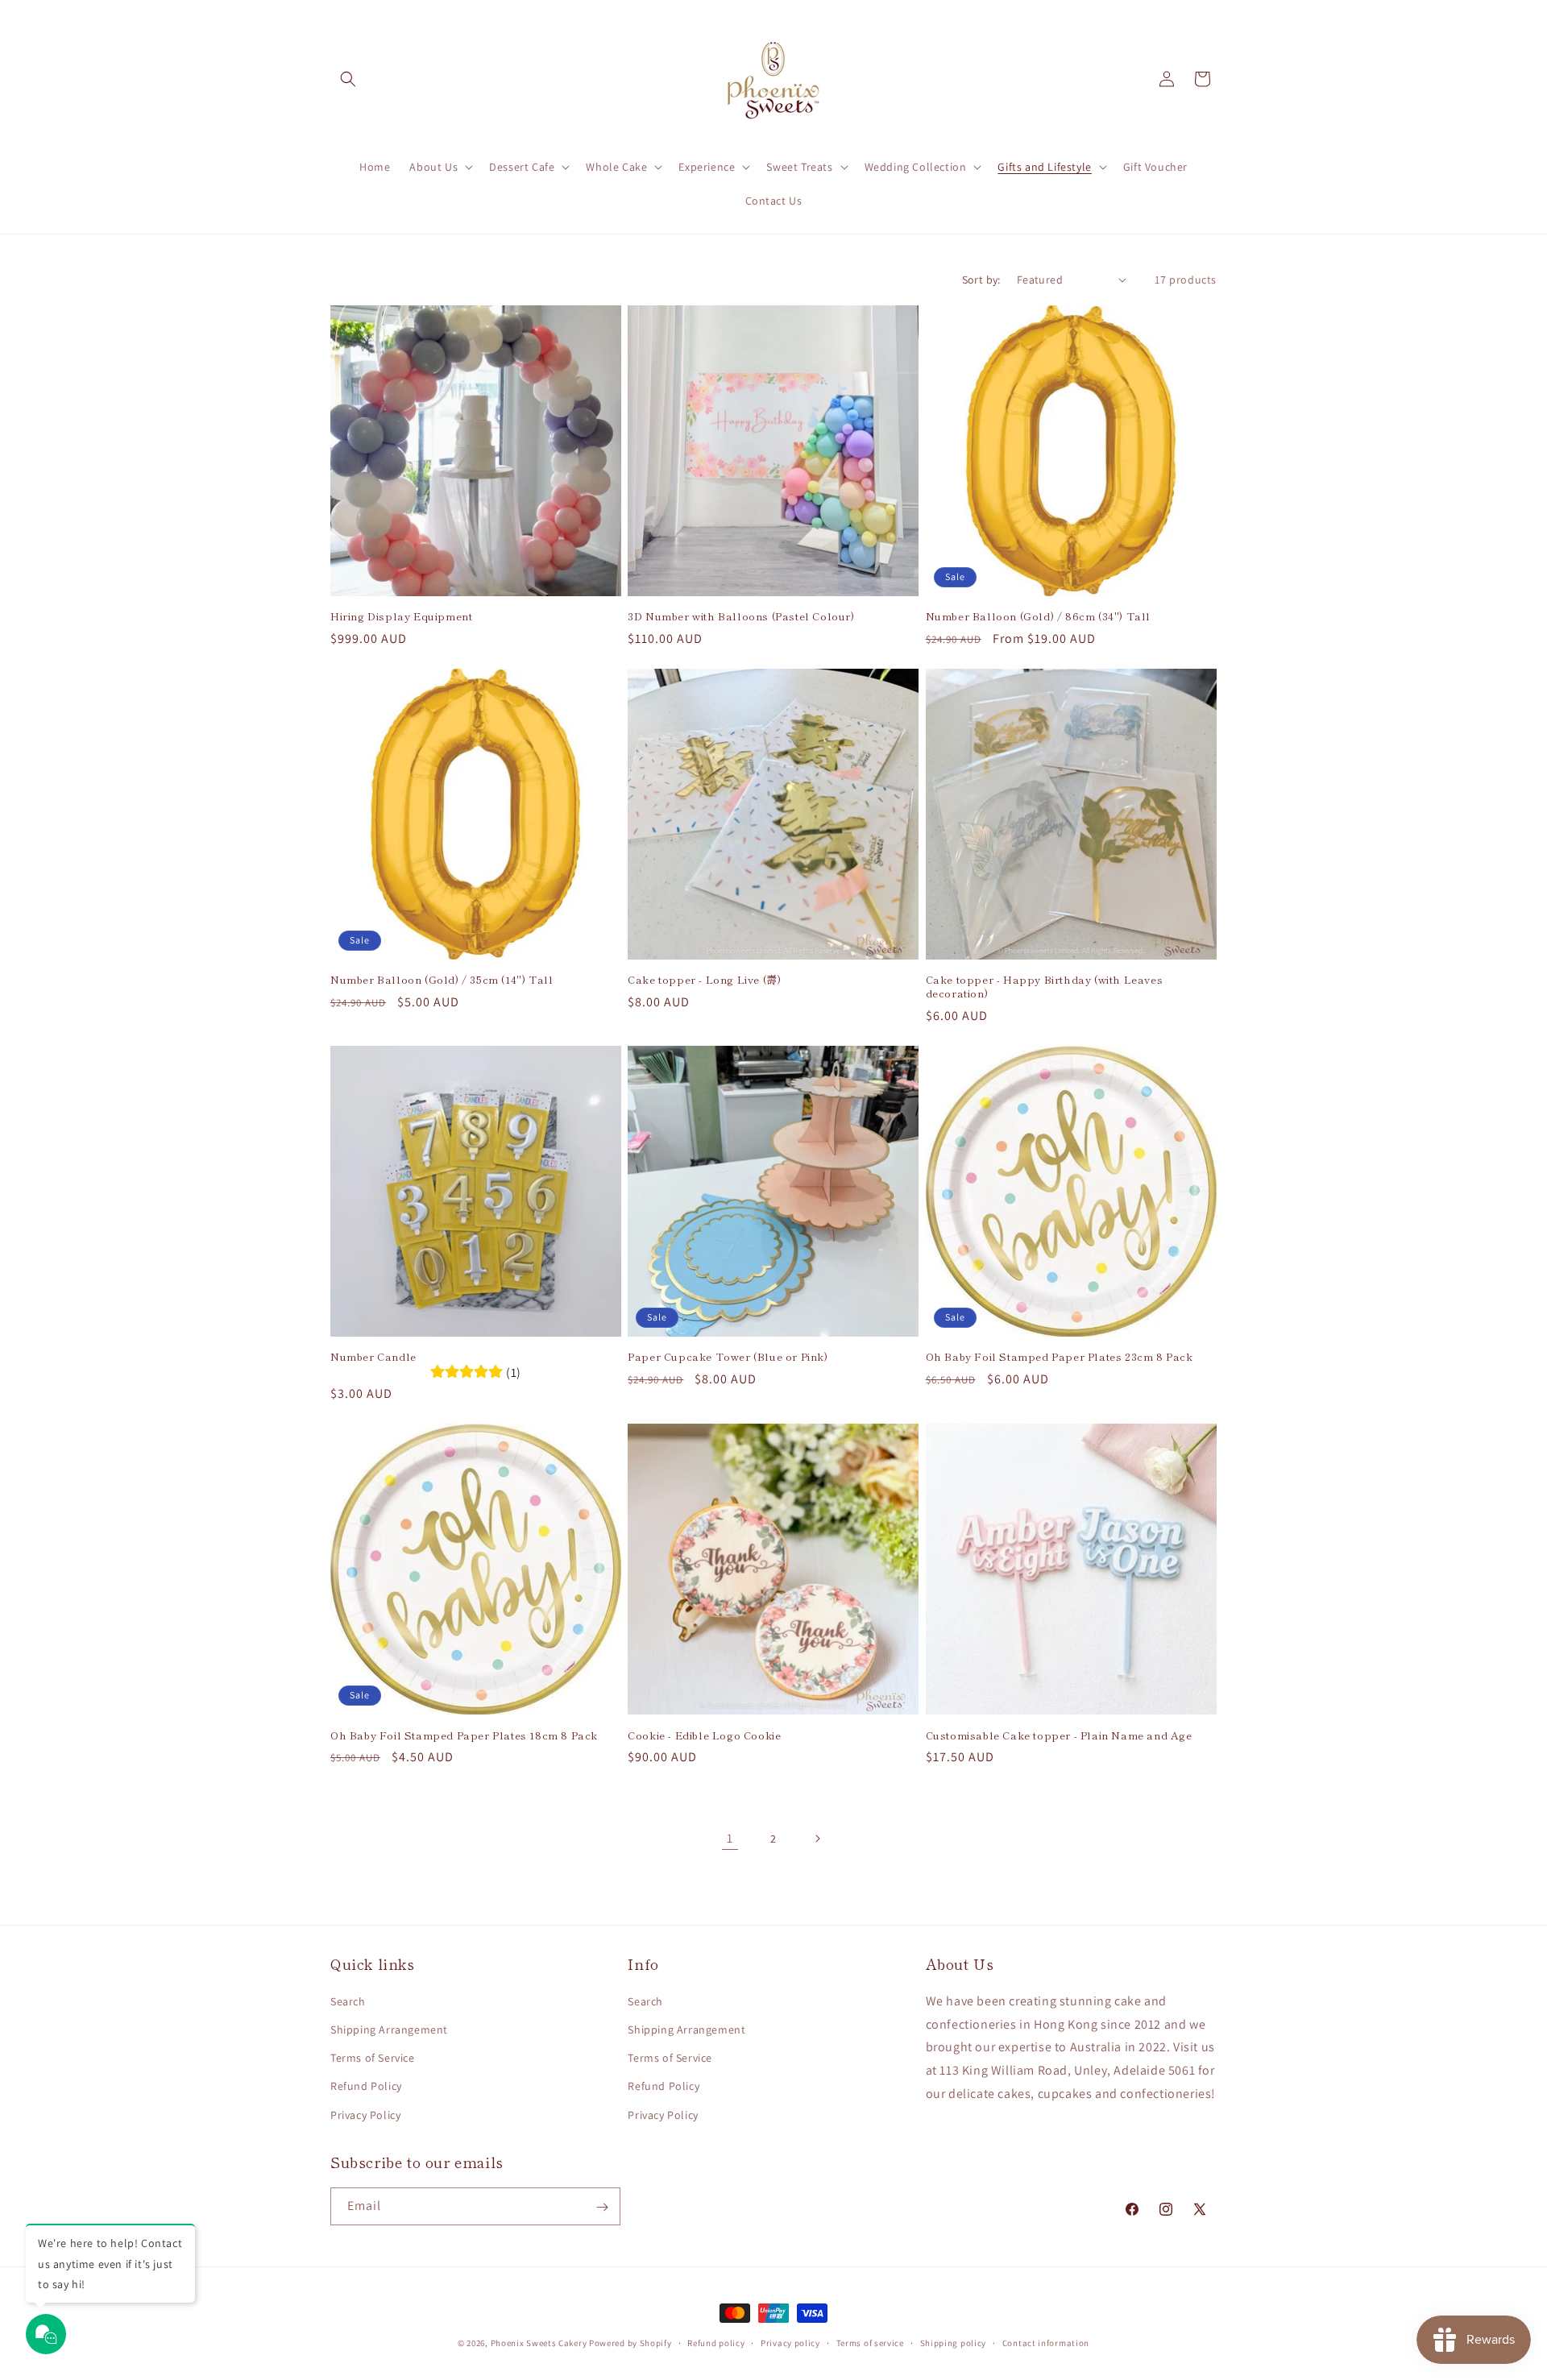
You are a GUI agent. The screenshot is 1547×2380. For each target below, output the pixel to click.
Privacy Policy (365, 2114)
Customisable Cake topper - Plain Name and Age (1059, 1736)
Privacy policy (790, 2342)
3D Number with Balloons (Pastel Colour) (741, 617)
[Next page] (817, 1839)
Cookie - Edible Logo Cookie (704, 1736)
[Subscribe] (602, 2207)
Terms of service (870, 2342)
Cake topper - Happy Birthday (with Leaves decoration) (1045, 987)
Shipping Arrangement (389, 2029)
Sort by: (981, 280)
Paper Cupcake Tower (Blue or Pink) (728, 1357)
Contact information (1046, 2342)
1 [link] (730, 1838)
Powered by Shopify (630, 2343)
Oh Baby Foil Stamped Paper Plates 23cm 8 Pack (1060, 1357)
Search (348, 2001)
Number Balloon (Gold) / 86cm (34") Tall (1038, 617)
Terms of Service (373, 2058)
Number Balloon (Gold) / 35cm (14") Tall (442, 980)
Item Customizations (155, 2318)
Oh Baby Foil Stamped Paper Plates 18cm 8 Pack (464, 1736)
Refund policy (716, 2342)
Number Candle (373, 1357)
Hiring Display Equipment (401, 617)
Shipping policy (954, 2342)
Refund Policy (366, 2086)
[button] (348, 79)
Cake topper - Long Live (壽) (704, 980)
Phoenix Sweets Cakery (539, 2343)
